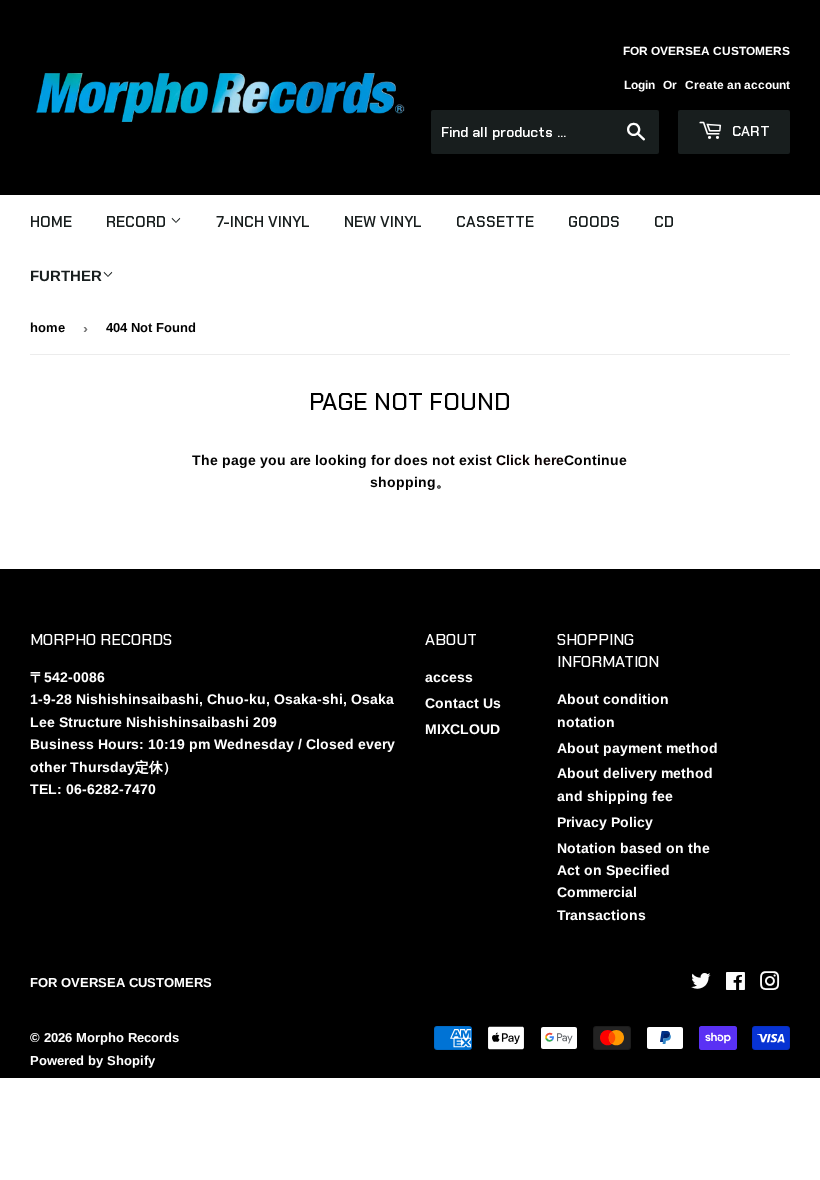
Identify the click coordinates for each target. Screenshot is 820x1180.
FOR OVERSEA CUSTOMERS (121, 982)
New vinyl (383, 222)
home (47, 327)
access (449, 677)
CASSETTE (495, 222)
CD (664, 222)
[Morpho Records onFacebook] (735, 984)
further (66, 275)
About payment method (637, 748)
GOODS (594, 222)
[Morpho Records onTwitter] (701, 984)
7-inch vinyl (263, 222)
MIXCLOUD (462, 729)
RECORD (138, 222)
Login (639, 85)
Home (51, 222)
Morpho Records (127, 1037)
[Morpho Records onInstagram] (770, 984)
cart (749, 131)
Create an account (737, 85)
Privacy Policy (605, 822)
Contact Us (463, 703)
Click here (530, 460)
